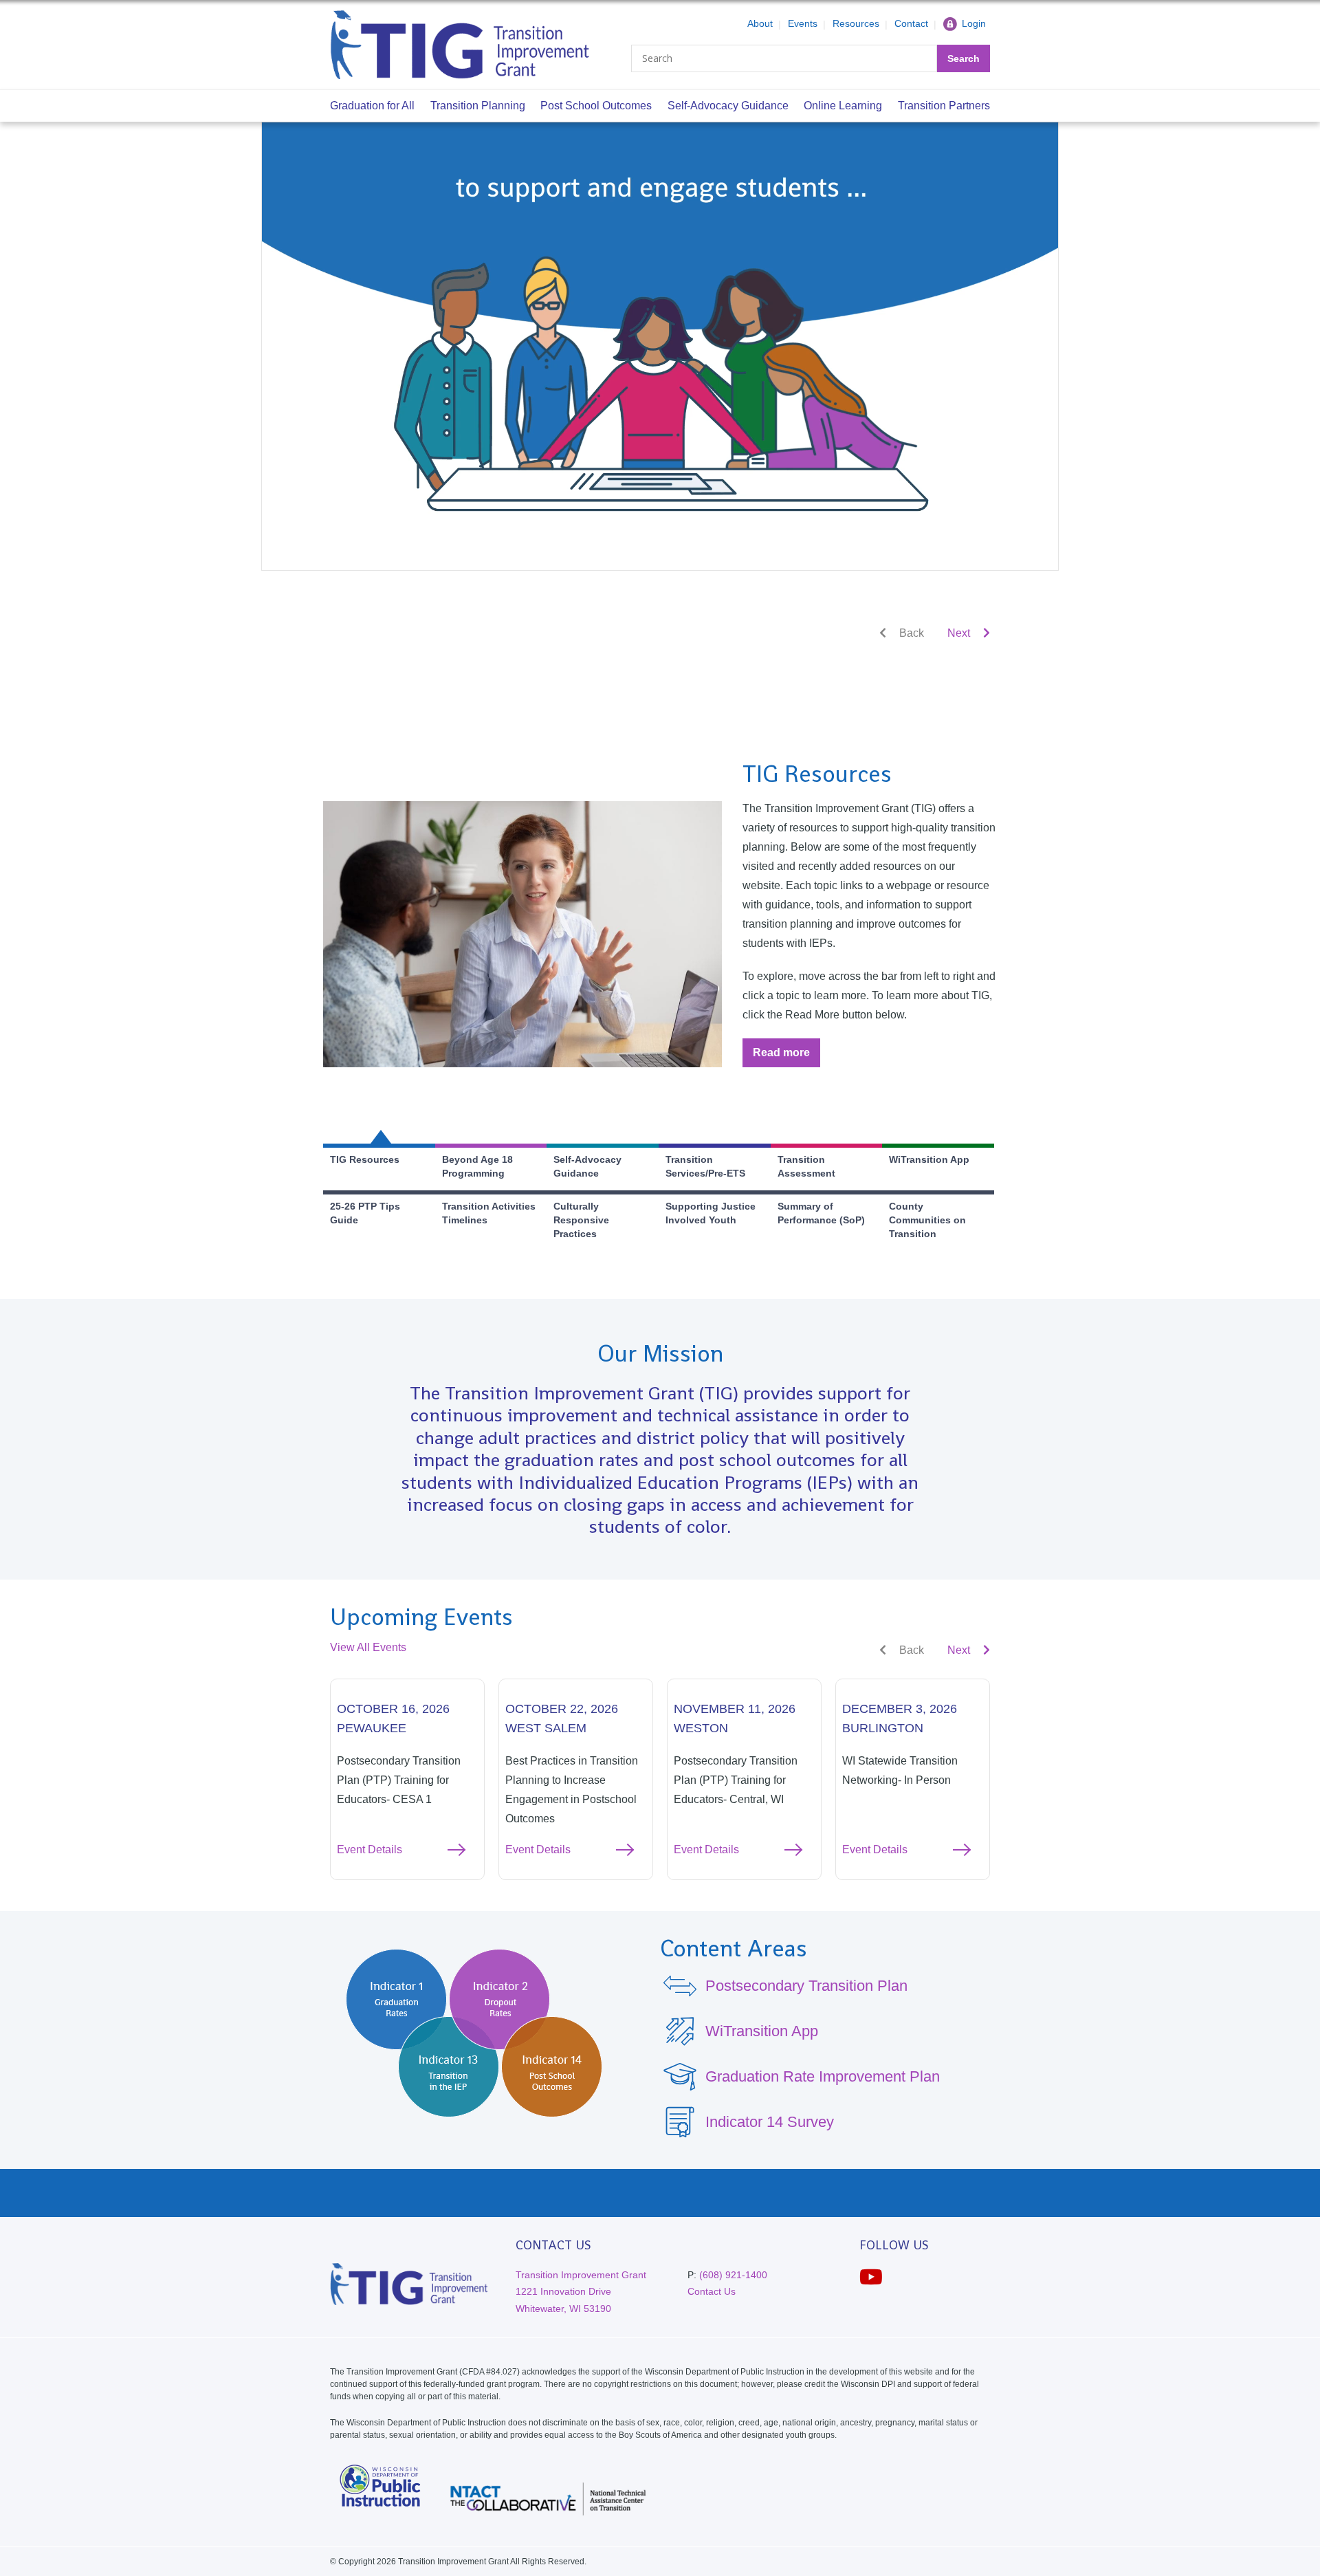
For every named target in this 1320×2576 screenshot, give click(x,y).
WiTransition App (762, 2031)
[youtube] (871, 2277)
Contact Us (712, 2291)
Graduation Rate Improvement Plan (823, 2076)
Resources (856, 23)
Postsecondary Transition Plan (806, 1986)
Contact (911, 23)
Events (803, 23)
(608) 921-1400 (733, 2275)
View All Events (368, 1647)
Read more (786, 1057)
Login (974, 23)
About (760, 23)
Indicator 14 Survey (770, 2122)
